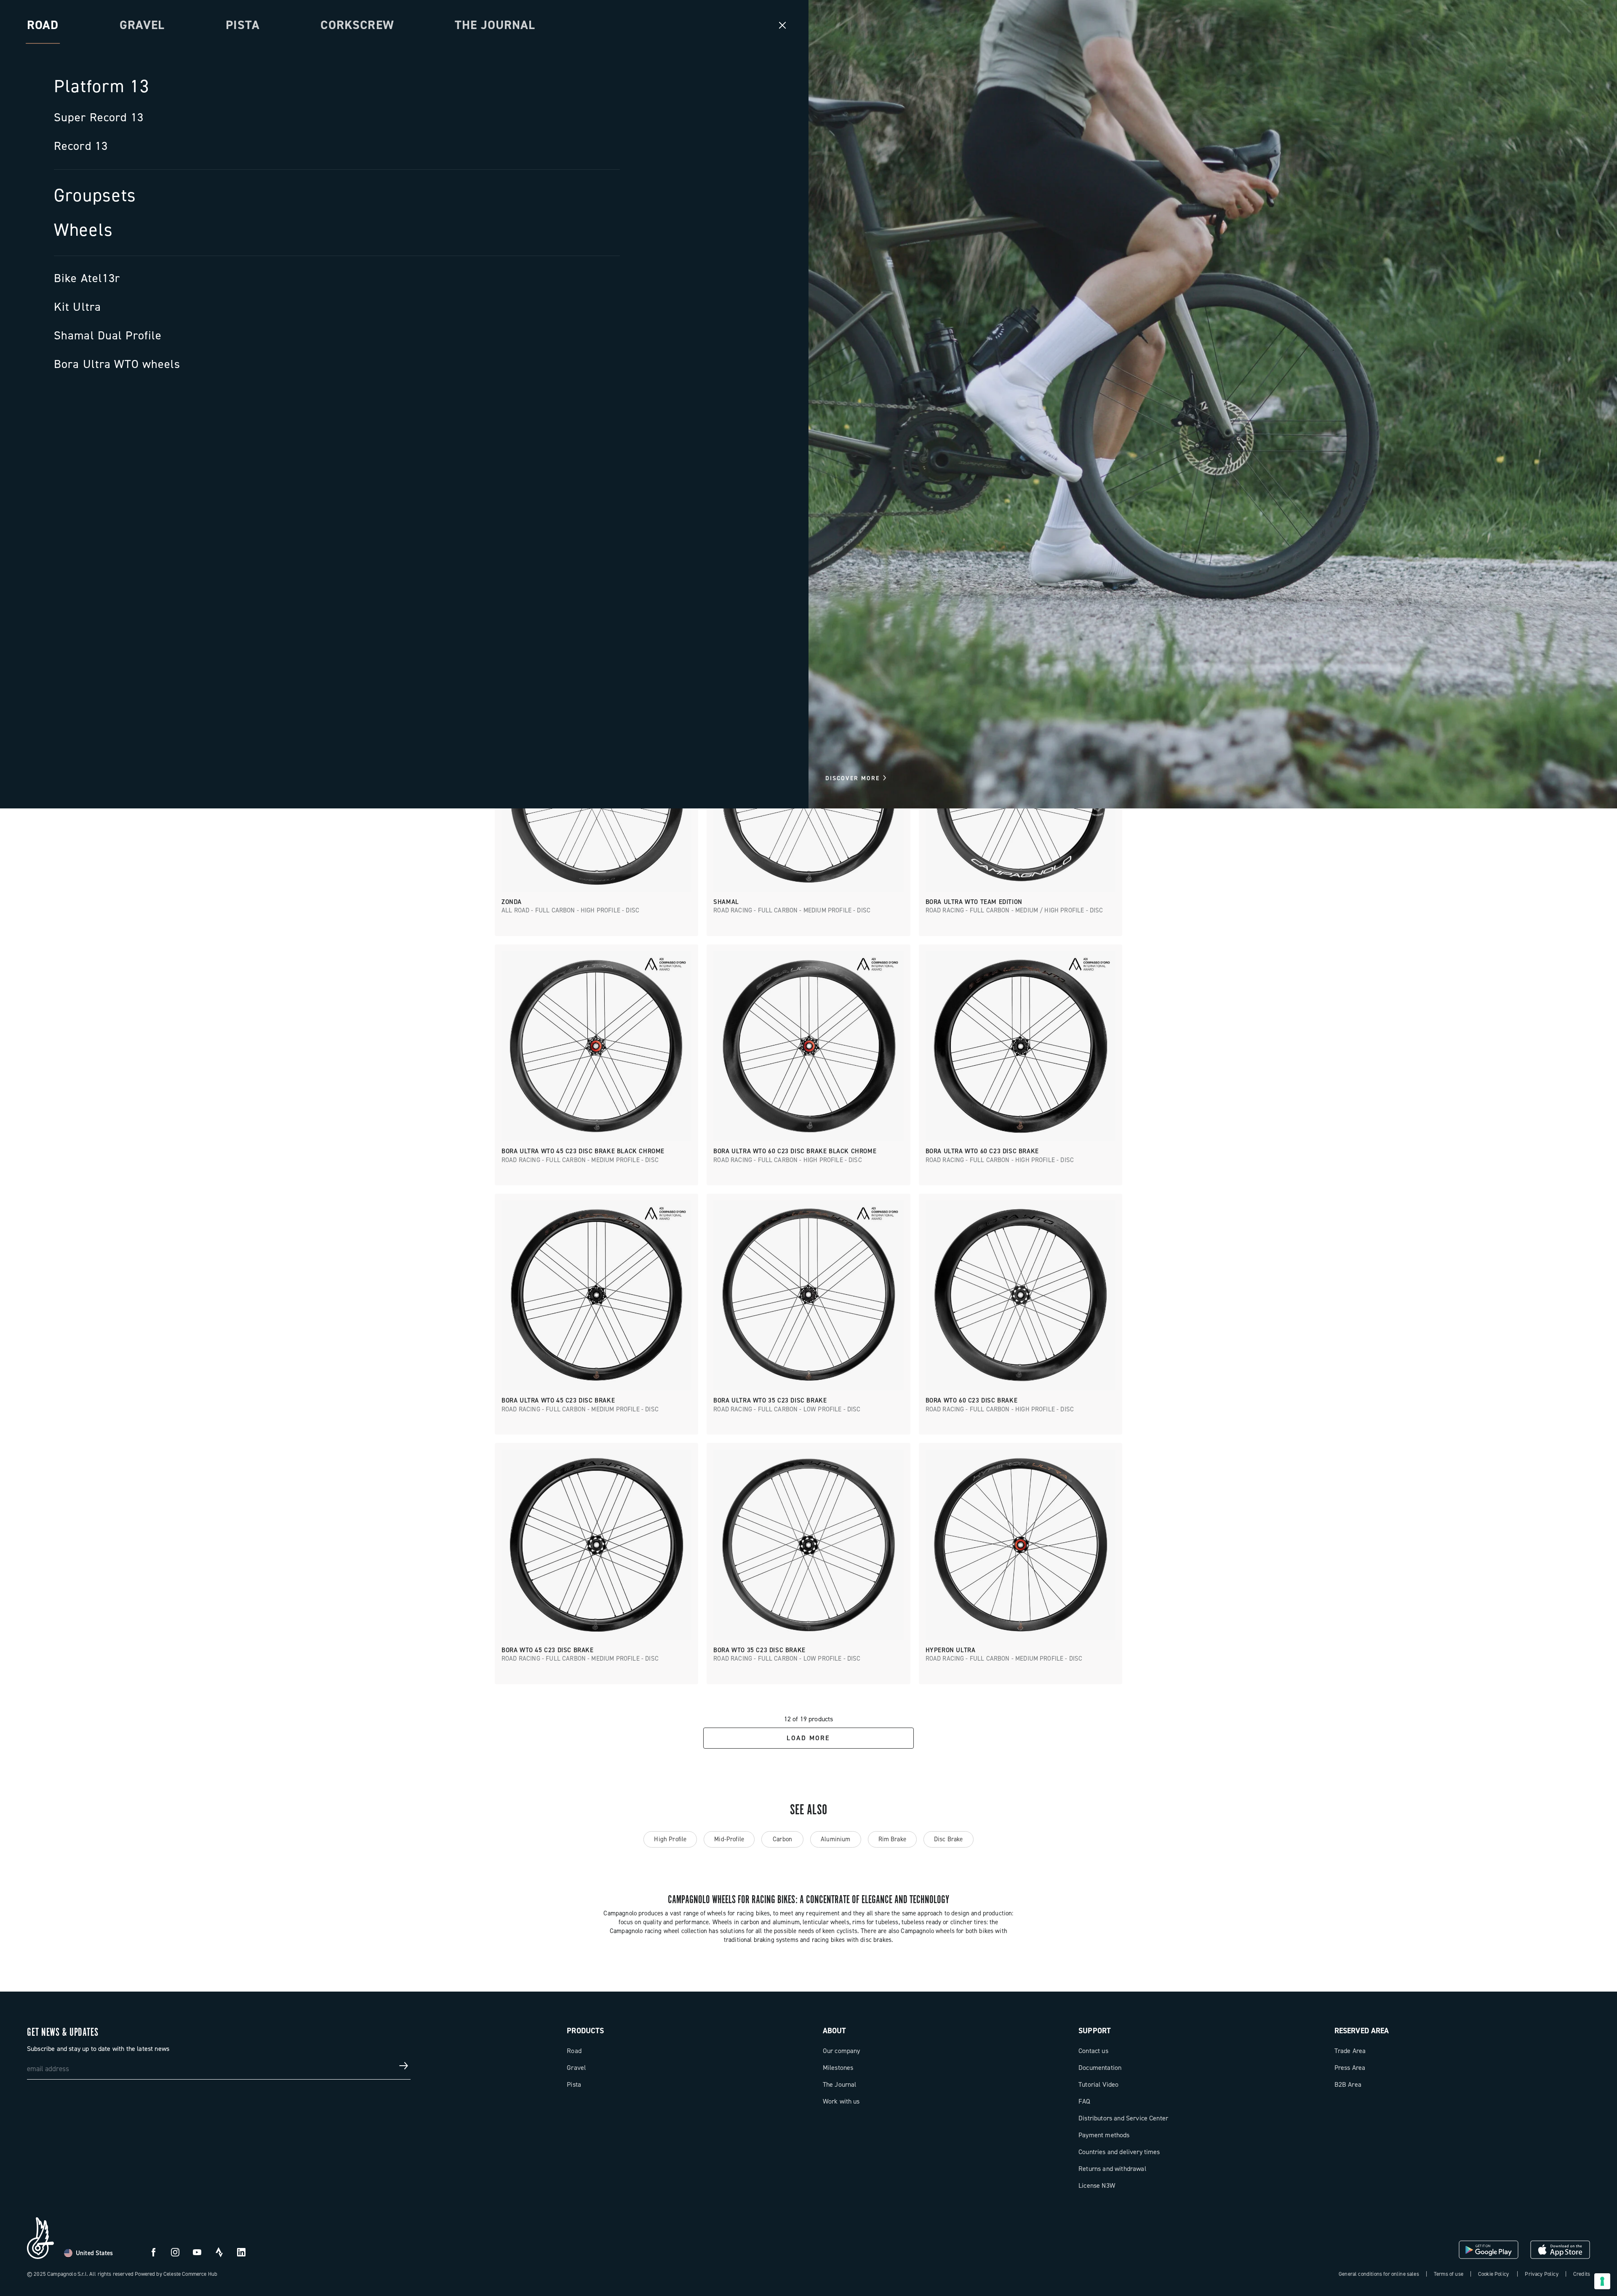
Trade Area (1350, 2051)
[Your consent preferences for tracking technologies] (1602, 2281)
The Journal (495, 25)
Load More (808, 1738)
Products (585, 2031)
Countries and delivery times (1119, 2152)
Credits (1582, 2274)
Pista (243, 25)
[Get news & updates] (404, 2066)
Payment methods (1104, 2135)
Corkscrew (357, 25)
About (835, 2031)
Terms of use (1449, 2274)
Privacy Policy (1541, 2274)
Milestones (838, 2068)
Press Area (1350, 2068)
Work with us (841, 2101)
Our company (842, 2051)
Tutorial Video (1098, 2084)
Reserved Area (1362, 2031)
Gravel (142, 25)
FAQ (1084, 2101)
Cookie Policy (1493, 2274)
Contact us (1093, 2051)
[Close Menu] (782, 25)
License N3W (1097, 2185)
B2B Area (1348, 2084)
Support (1095, 2031)
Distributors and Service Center (1123, 2118)
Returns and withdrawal (1112, 2169)
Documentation (1100, 2068)
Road (574, 2051)
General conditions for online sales (1379, 2274)
